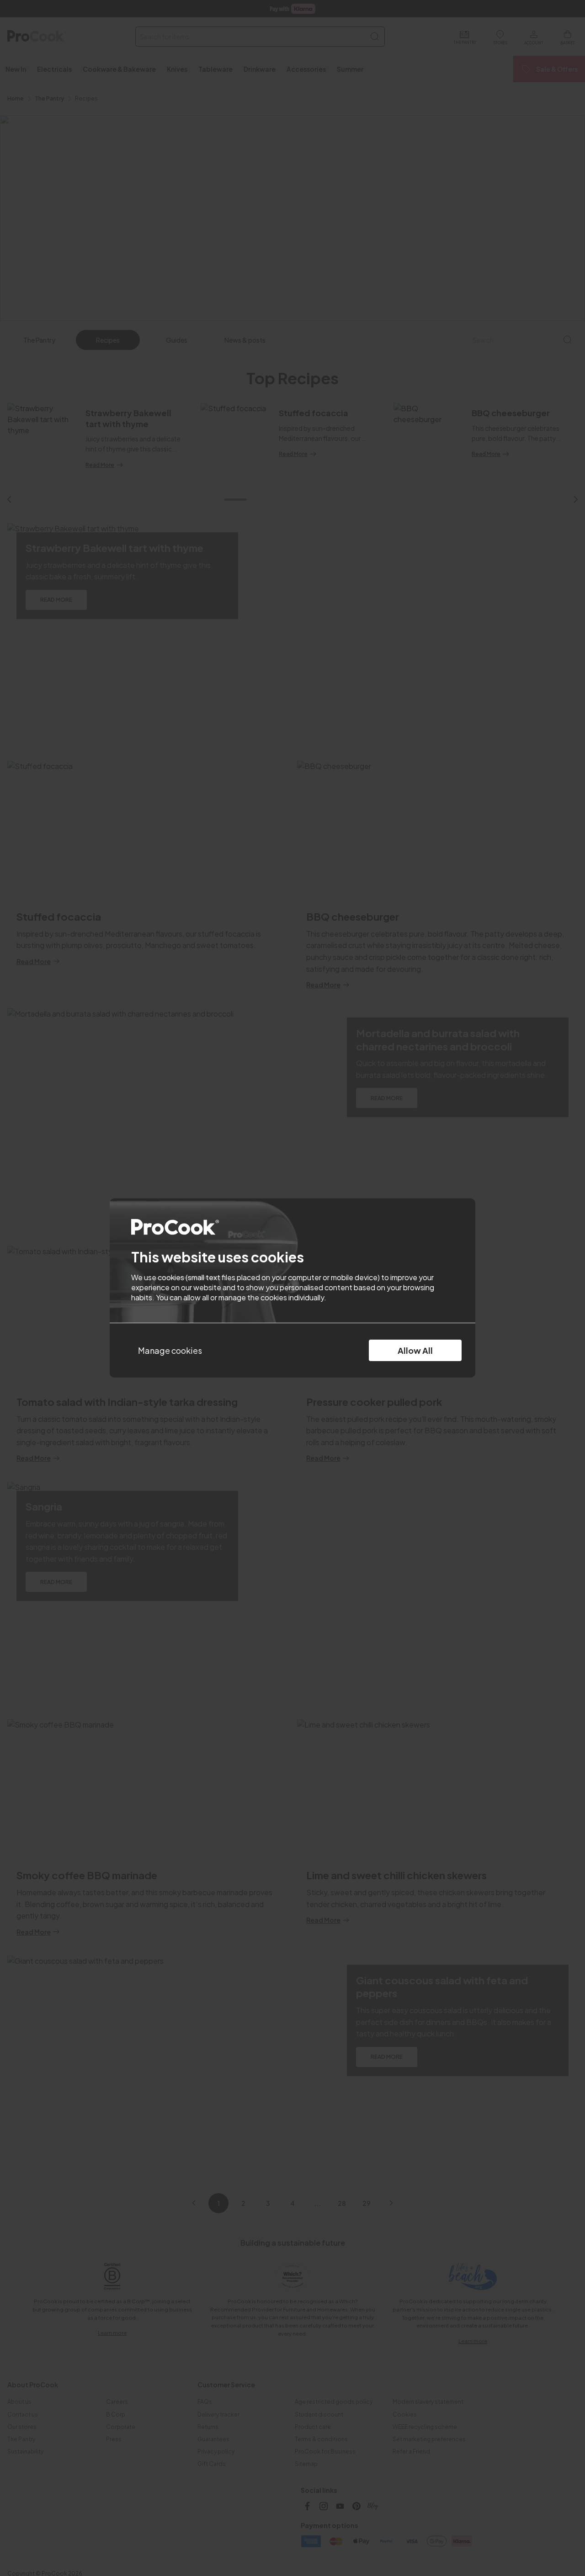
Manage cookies (170, 1350)
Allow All (415, 1350)
